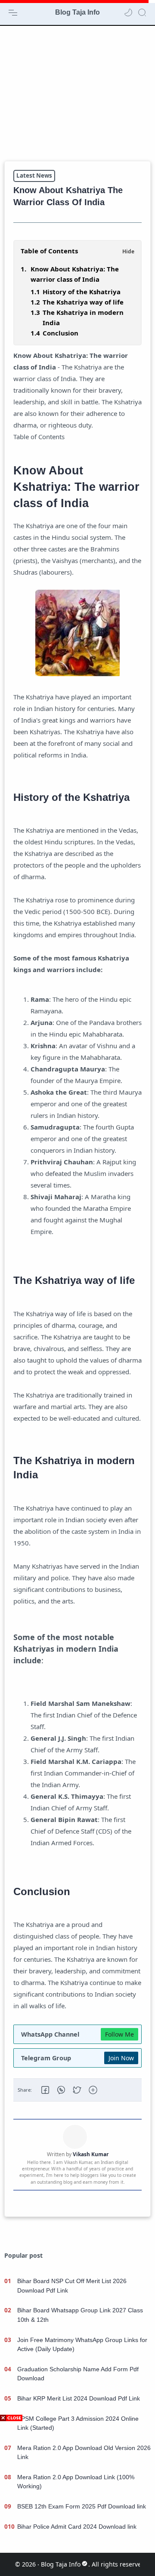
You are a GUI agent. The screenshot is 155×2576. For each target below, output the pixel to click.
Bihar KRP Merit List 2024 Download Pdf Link (79, 2398)
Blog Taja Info (77, 12)
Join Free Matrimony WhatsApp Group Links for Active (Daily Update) (82, 2345)
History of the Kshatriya (82, 292)
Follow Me (119, 2034)
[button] (128, 12)
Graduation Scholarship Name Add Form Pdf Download (78, 2374)
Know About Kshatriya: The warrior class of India (75, 274)
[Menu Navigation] (13, 12)
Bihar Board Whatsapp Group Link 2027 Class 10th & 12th (80, 2315)
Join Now (121, 2058)
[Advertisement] (77, 93)
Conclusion (60, 333)
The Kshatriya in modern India (83, 317)
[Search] (142, 12)
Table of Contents (49, 251)
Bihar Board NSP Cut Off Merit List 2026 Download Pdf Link (72, 2286)
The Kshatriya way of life (83, 302)
